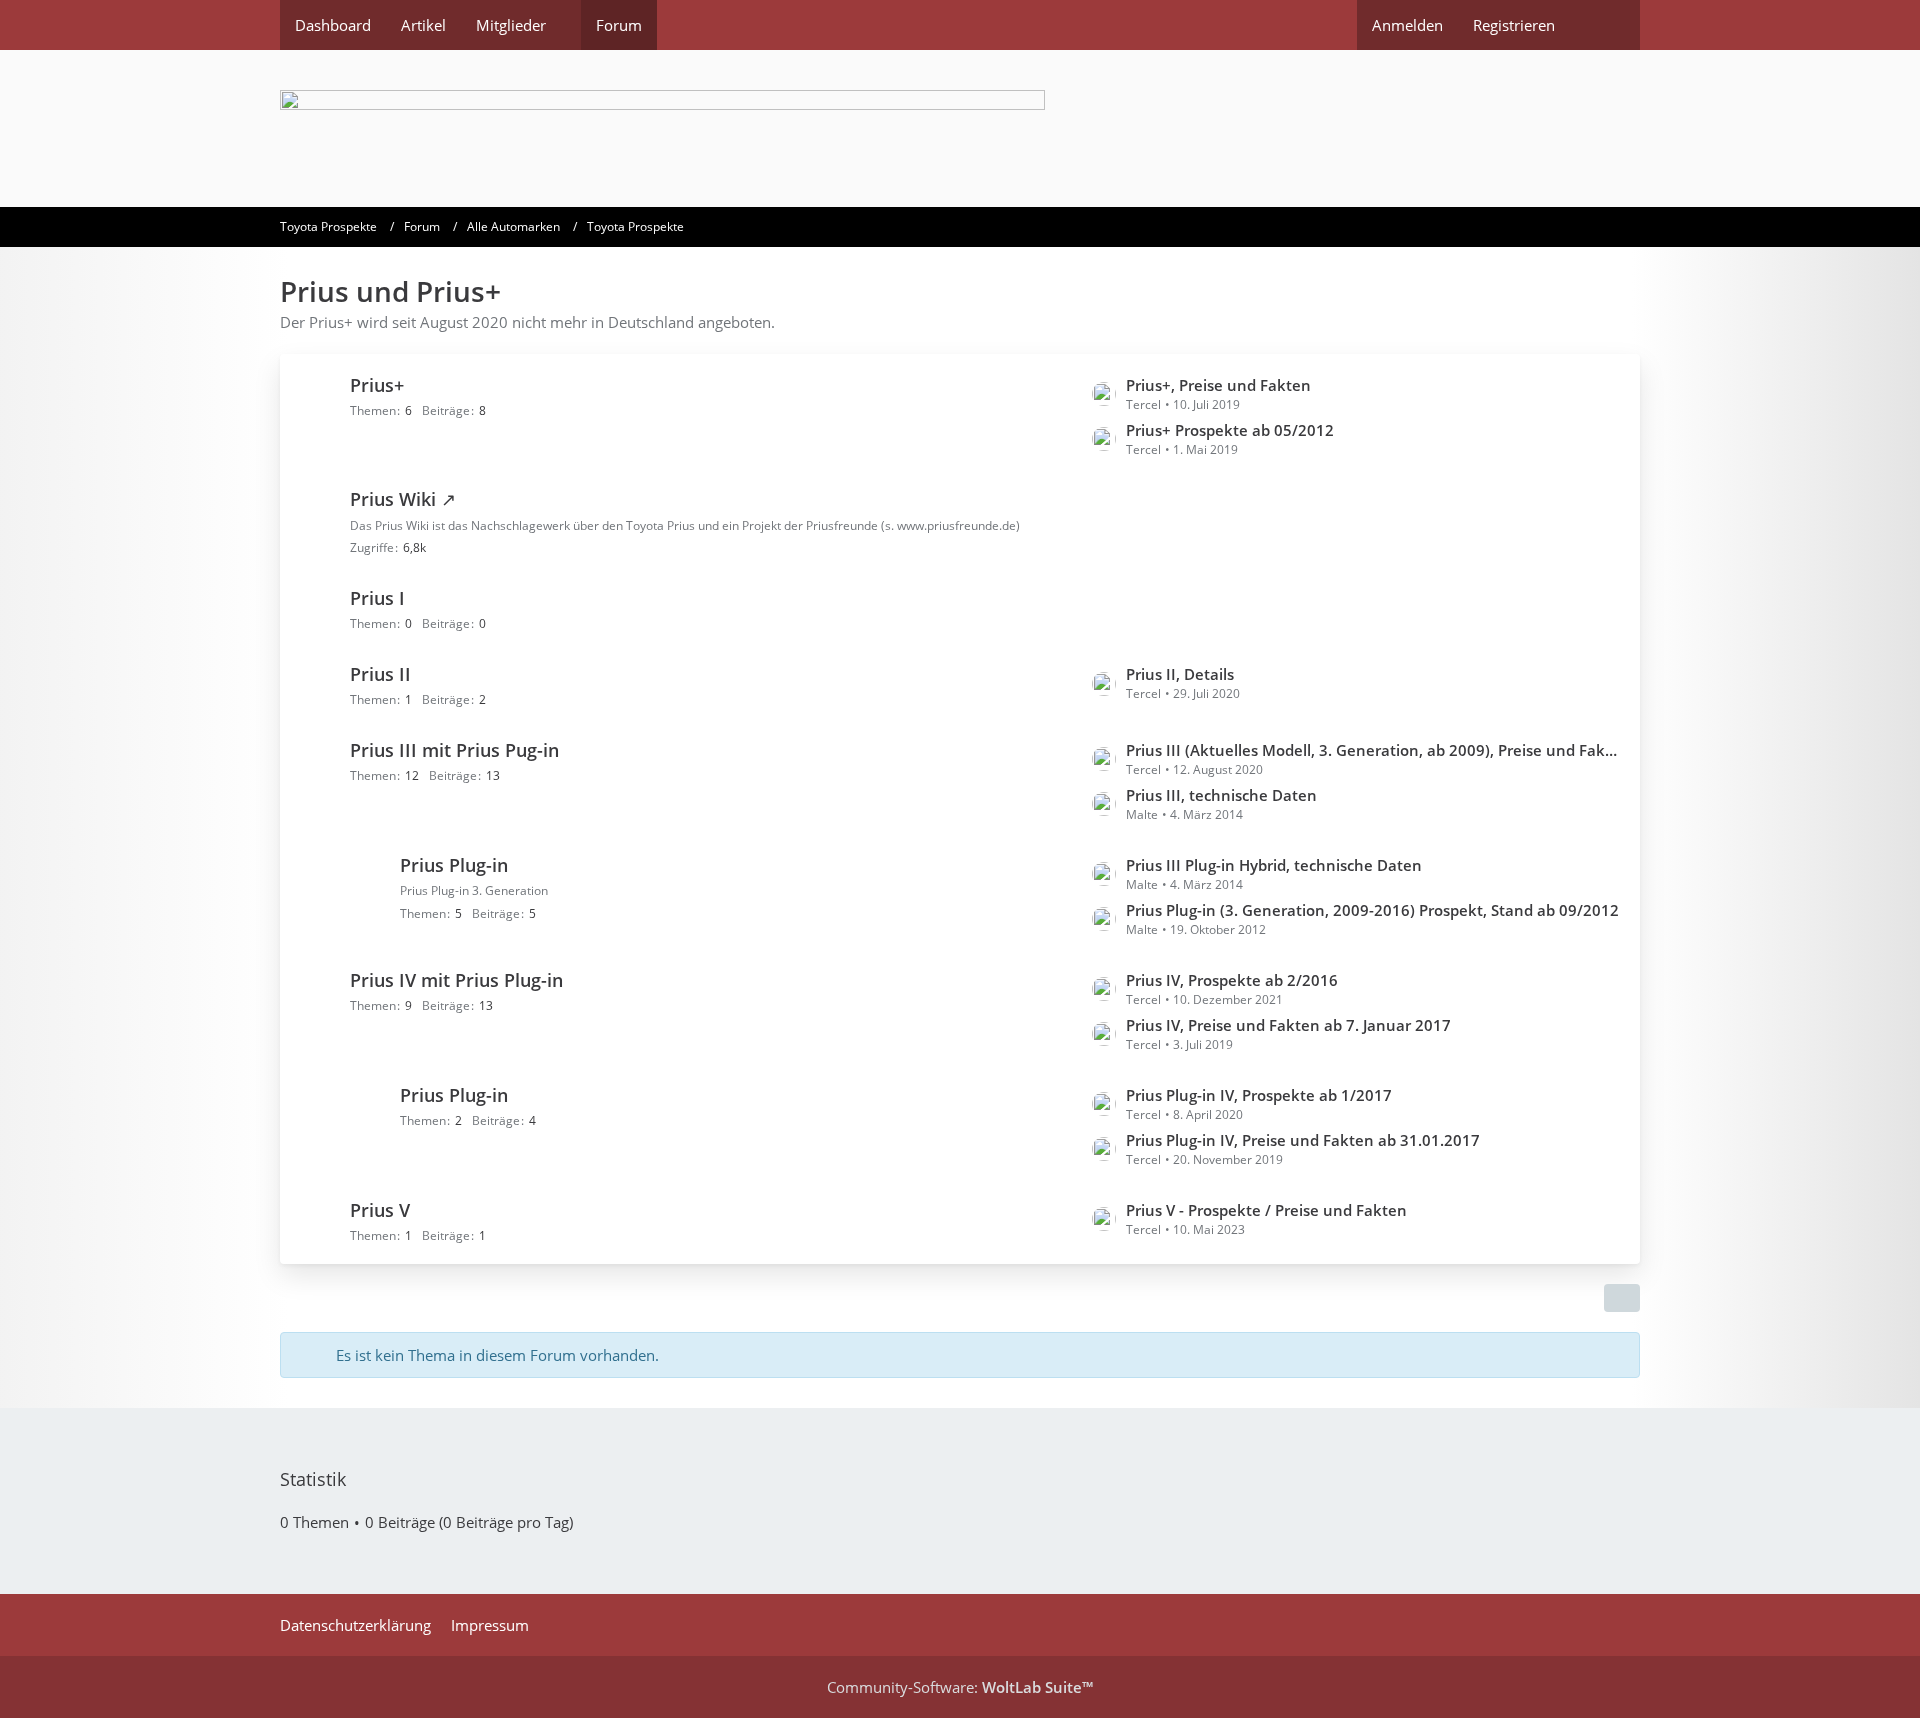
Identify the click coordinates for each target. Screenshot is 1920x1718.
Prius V (380, 1210)
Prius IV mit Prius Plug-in (456, 980)
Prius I (377, 598)
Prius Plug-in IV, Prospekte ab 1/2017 (1259, 1095)
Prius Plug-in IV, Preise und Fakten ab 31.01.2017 (1303, 1140)
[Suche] (1605, 25)
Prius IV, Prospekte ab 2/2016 (1232, 980)
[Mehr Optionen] (1622, 1298)
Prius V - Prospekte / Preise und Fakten (1266, 1210)
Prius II (380, 674)
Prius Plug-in (454, 865)
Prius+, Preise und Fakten (1218, 385)
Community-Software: (960, 1687)
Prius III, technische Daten (1221, 795)
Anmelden (1407, 25)
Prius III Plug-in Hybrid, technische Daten (1274, 865)
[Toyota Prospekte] (960, 128)
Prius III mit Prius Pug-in (454, 750)
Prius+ (377, 385)
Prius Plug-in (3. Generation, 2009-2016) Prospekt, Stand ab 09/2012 (1372, 910)
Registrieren (1514, 25)
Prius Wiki (393, 499)
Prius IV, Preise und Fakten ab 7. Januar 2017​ (1288, 1025)
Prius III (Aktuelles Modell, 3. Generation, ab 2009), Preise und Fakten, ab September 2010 (1373, 750)
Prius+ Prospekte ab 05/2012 (1230, 430)
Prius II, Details (1180, 674)
